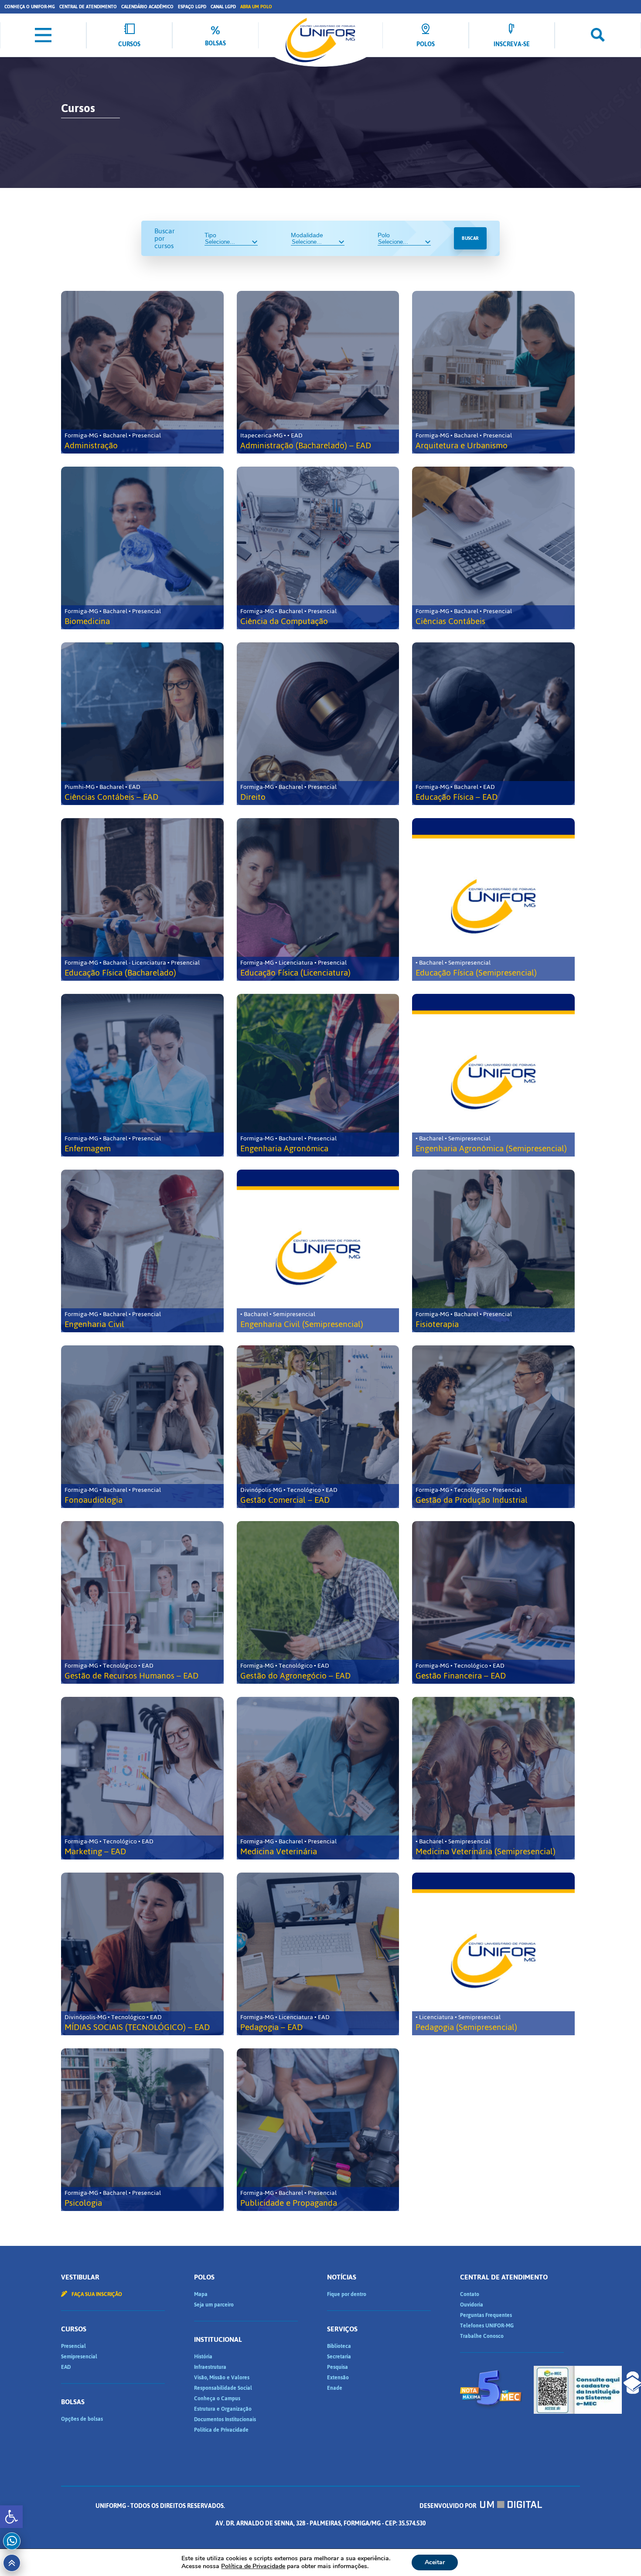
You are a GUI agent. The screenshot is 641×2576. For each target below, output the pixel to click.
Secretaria (339, 2357)
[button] (11, 2517)
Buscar (470, 238)
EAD (66, 2367)
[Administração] (142, 372)
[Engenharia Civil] (142, 1251)
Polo (384, 235)
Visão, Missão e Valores (222, 2378)
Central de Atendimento (88, 7)
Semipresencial (79, 2357)
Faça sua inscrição (96, 2294)
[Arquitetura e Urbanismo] (493, 372)
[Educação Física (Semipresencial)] (493, 899)
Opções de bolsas (82, 2419)
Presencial (73, 2346)
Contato (470, 2294)
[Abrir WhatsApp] (619, 2554)
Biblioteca (339, 2346)
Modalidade (307, 235)
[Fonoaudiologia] (142, 1427)
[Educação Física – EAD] (493, 724)
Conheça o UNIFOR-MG (30, 7)
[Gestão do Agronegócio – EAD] (318, 1602)
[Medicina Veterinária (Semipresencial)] (493, 1778)
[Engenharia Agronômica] (318, 1075)
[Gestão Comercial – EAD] (318, 1427)
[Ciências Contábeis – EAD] (142, 724)
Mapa (201, 2294)
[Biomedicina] (142, 548)
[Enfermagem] (142, 1075)
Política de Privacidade (221, 2430)
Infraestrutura (210, 2367)
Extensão (338, 2378)
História (203, 2357)
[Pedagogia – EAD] (318, 1954)
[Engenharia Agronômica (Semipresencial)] (493, 1075)
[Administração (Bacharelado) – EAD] (318, 372)
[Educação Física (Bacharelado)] (142, 899)
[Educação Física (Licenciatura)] (318, 899)
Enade (335, 2388)
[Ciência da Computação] (318, 548)
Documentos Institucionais (225, 2419)
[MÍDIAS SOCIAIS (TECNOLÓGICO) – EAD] (142, 1954)
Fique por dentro (347, 2294)
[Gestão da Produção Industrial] (493, 1427)
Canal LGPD (223, 7)
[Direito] (318, 724)
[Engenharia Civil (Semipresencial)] (318, 1251)
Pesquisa (338, 2367)
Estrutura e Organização (223, 2409)
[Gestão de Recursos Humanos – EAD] (142, 1602)
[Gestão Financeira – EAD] (493, 1602)
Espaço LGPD (192, 7)
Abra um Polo (256, 7)
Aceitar (435, 2562)
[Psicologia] (142, 2130)
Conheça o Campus (217, 2399)
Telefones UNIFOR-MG (487, 2326)
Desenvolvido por (448, 2506)
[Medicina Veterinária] (318, 1778)
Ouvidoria (472, 2305)
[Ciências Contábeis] (493, 548)
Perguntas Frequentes (486, 2315)
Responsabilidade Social (223, 2388)
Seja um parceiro (214, 2305)
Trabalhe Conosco (482, 2336)
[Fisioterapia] (493, 1251)
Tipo (210, 235)
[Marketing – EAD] (142, 1778)
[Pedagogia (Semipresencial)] (493, 1954)
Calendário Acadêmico (147, 7)
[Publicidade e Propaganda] (318, 2130)
